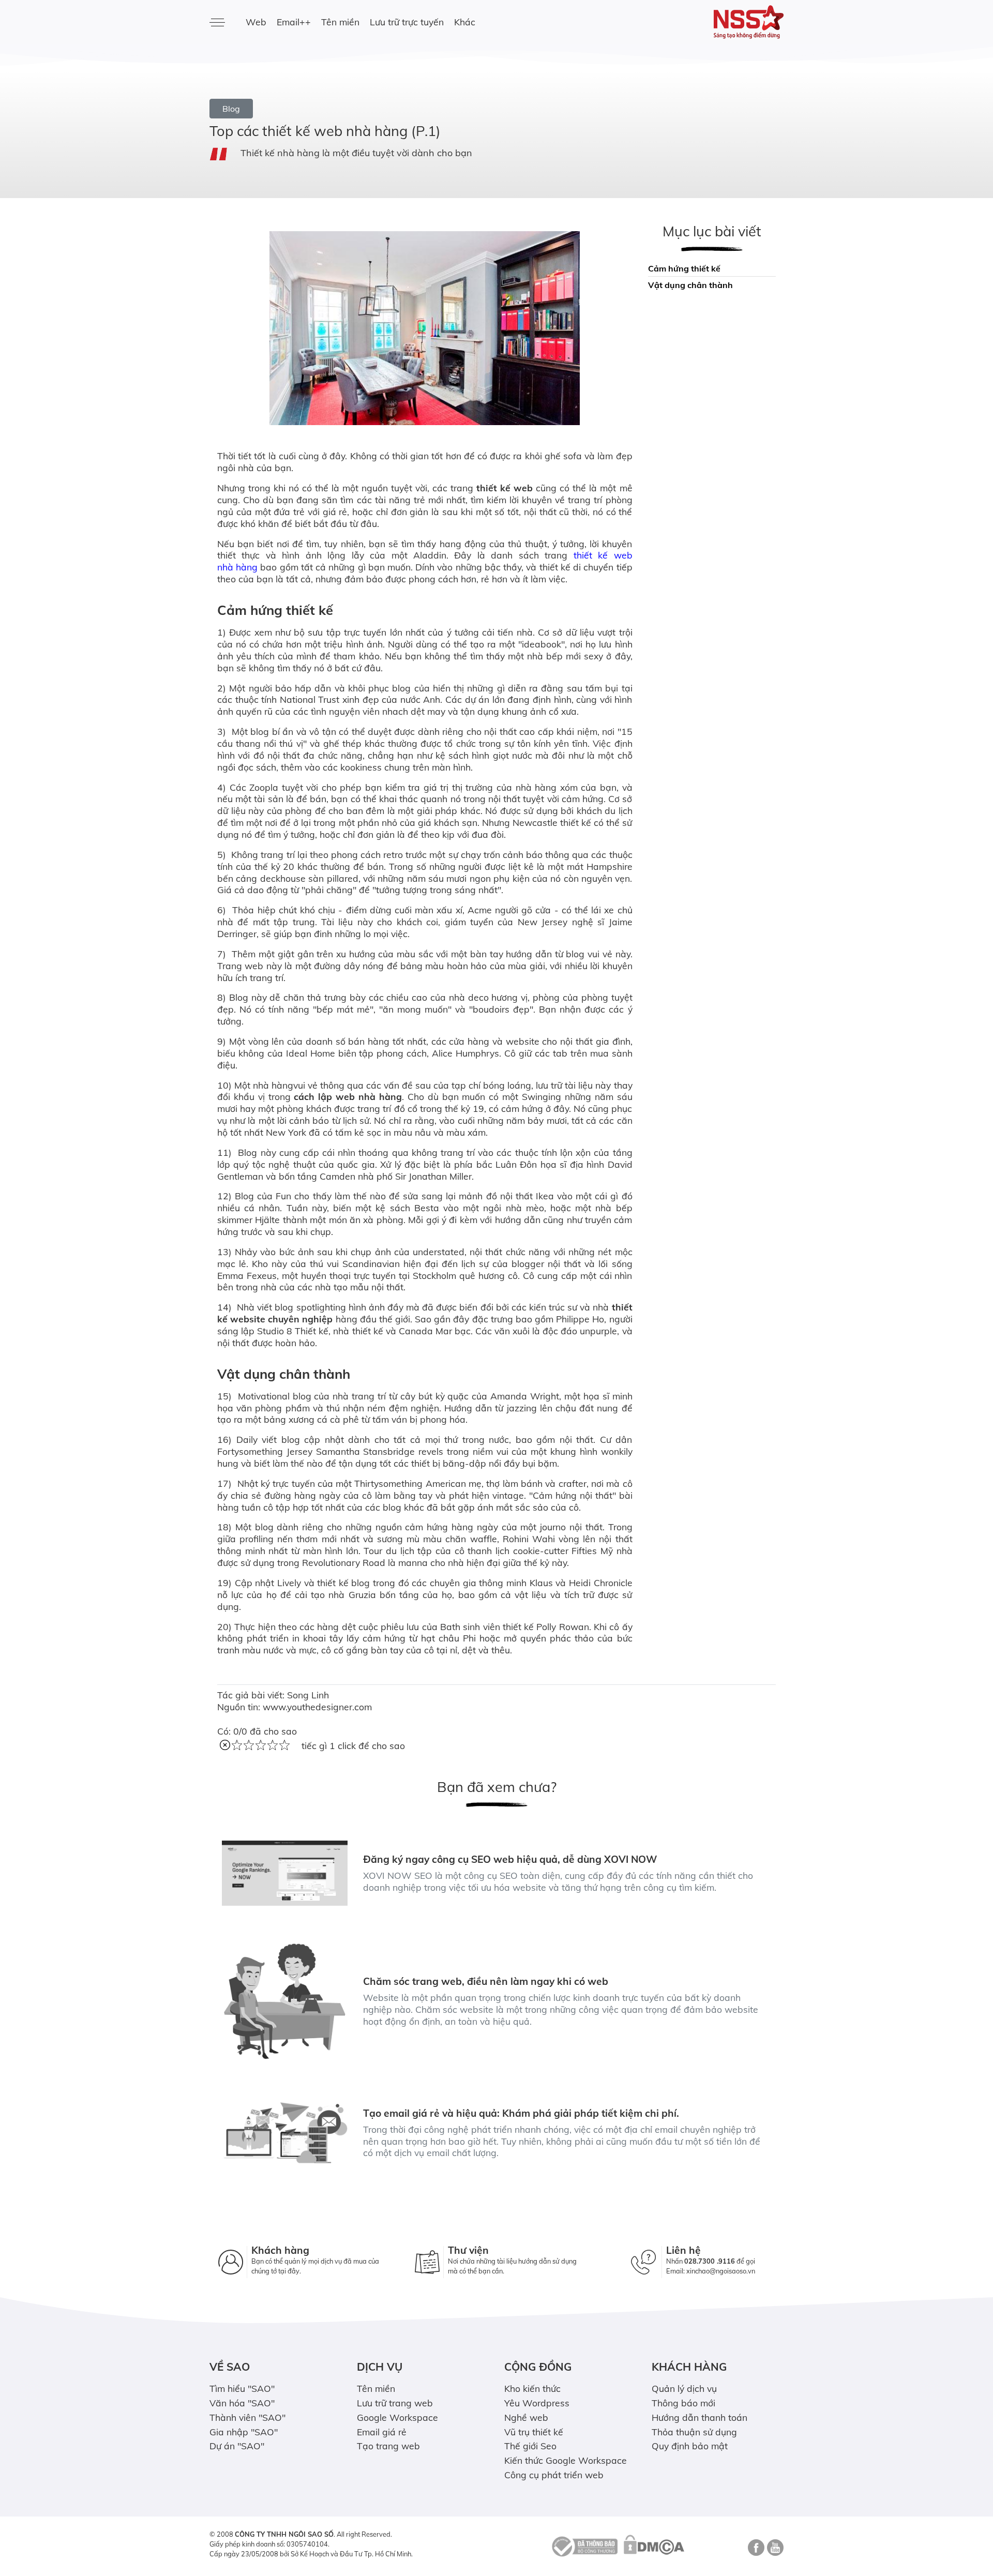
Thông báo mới (683, 2403)
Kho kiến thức (532, 2388)
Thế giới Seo (530, 2446)
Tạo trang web (388, 2446)
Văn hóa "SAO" (242, 2403)
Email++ (294, 22)
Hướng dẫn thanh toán (699, 2417)
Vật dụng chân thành (691, 285)
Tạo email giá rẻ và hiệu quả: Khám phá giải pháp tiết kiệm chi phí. (521, 2113)
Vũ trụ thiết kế (534, 2432)
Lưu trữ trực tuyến (407, 22)
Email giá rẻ (382, 2432)
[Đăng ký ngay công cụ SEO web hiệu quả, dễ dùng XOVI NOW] (285, 1873)
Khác (465, 22)
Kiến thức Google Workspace (566, 2460)
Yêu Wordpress (537, 2403)
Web (256, 22)
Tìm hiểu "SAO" (242, 2388)
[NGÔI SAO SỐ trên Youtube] (774, 2551)
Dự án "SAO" (237, 2446)
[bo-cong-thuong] (583, 2545)
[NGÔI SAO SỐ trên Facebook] (755, 2551)
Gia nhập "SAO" (244, 2432)
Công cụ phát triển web (554, 2475)
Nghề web (526, 2417)
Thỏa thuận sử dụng (694, 2432)
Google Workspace (397, 2417)
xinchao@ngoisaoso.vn (721, 2271)
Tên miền (340, 22)
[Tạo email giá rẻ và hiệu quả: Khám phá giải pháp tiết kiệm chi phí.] (285, 2133)
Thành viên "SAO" (247, 2417)
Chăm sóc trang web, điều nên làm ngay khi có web (486, 1981)
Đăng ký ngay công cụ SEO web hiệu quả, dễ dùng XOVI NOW (510, 1859)
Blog (231, 109)
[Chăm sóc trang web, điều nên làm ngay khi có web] (285, 2001)
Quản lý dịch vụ (684, 2388)
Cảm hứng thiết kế (685, 268)
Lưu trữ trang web (395, 2403)
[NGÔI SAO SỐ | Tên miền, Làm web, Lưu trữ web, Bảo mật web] (718, 22)
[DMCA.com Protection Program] (654, 2545)
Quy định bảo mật (690, 2446)
